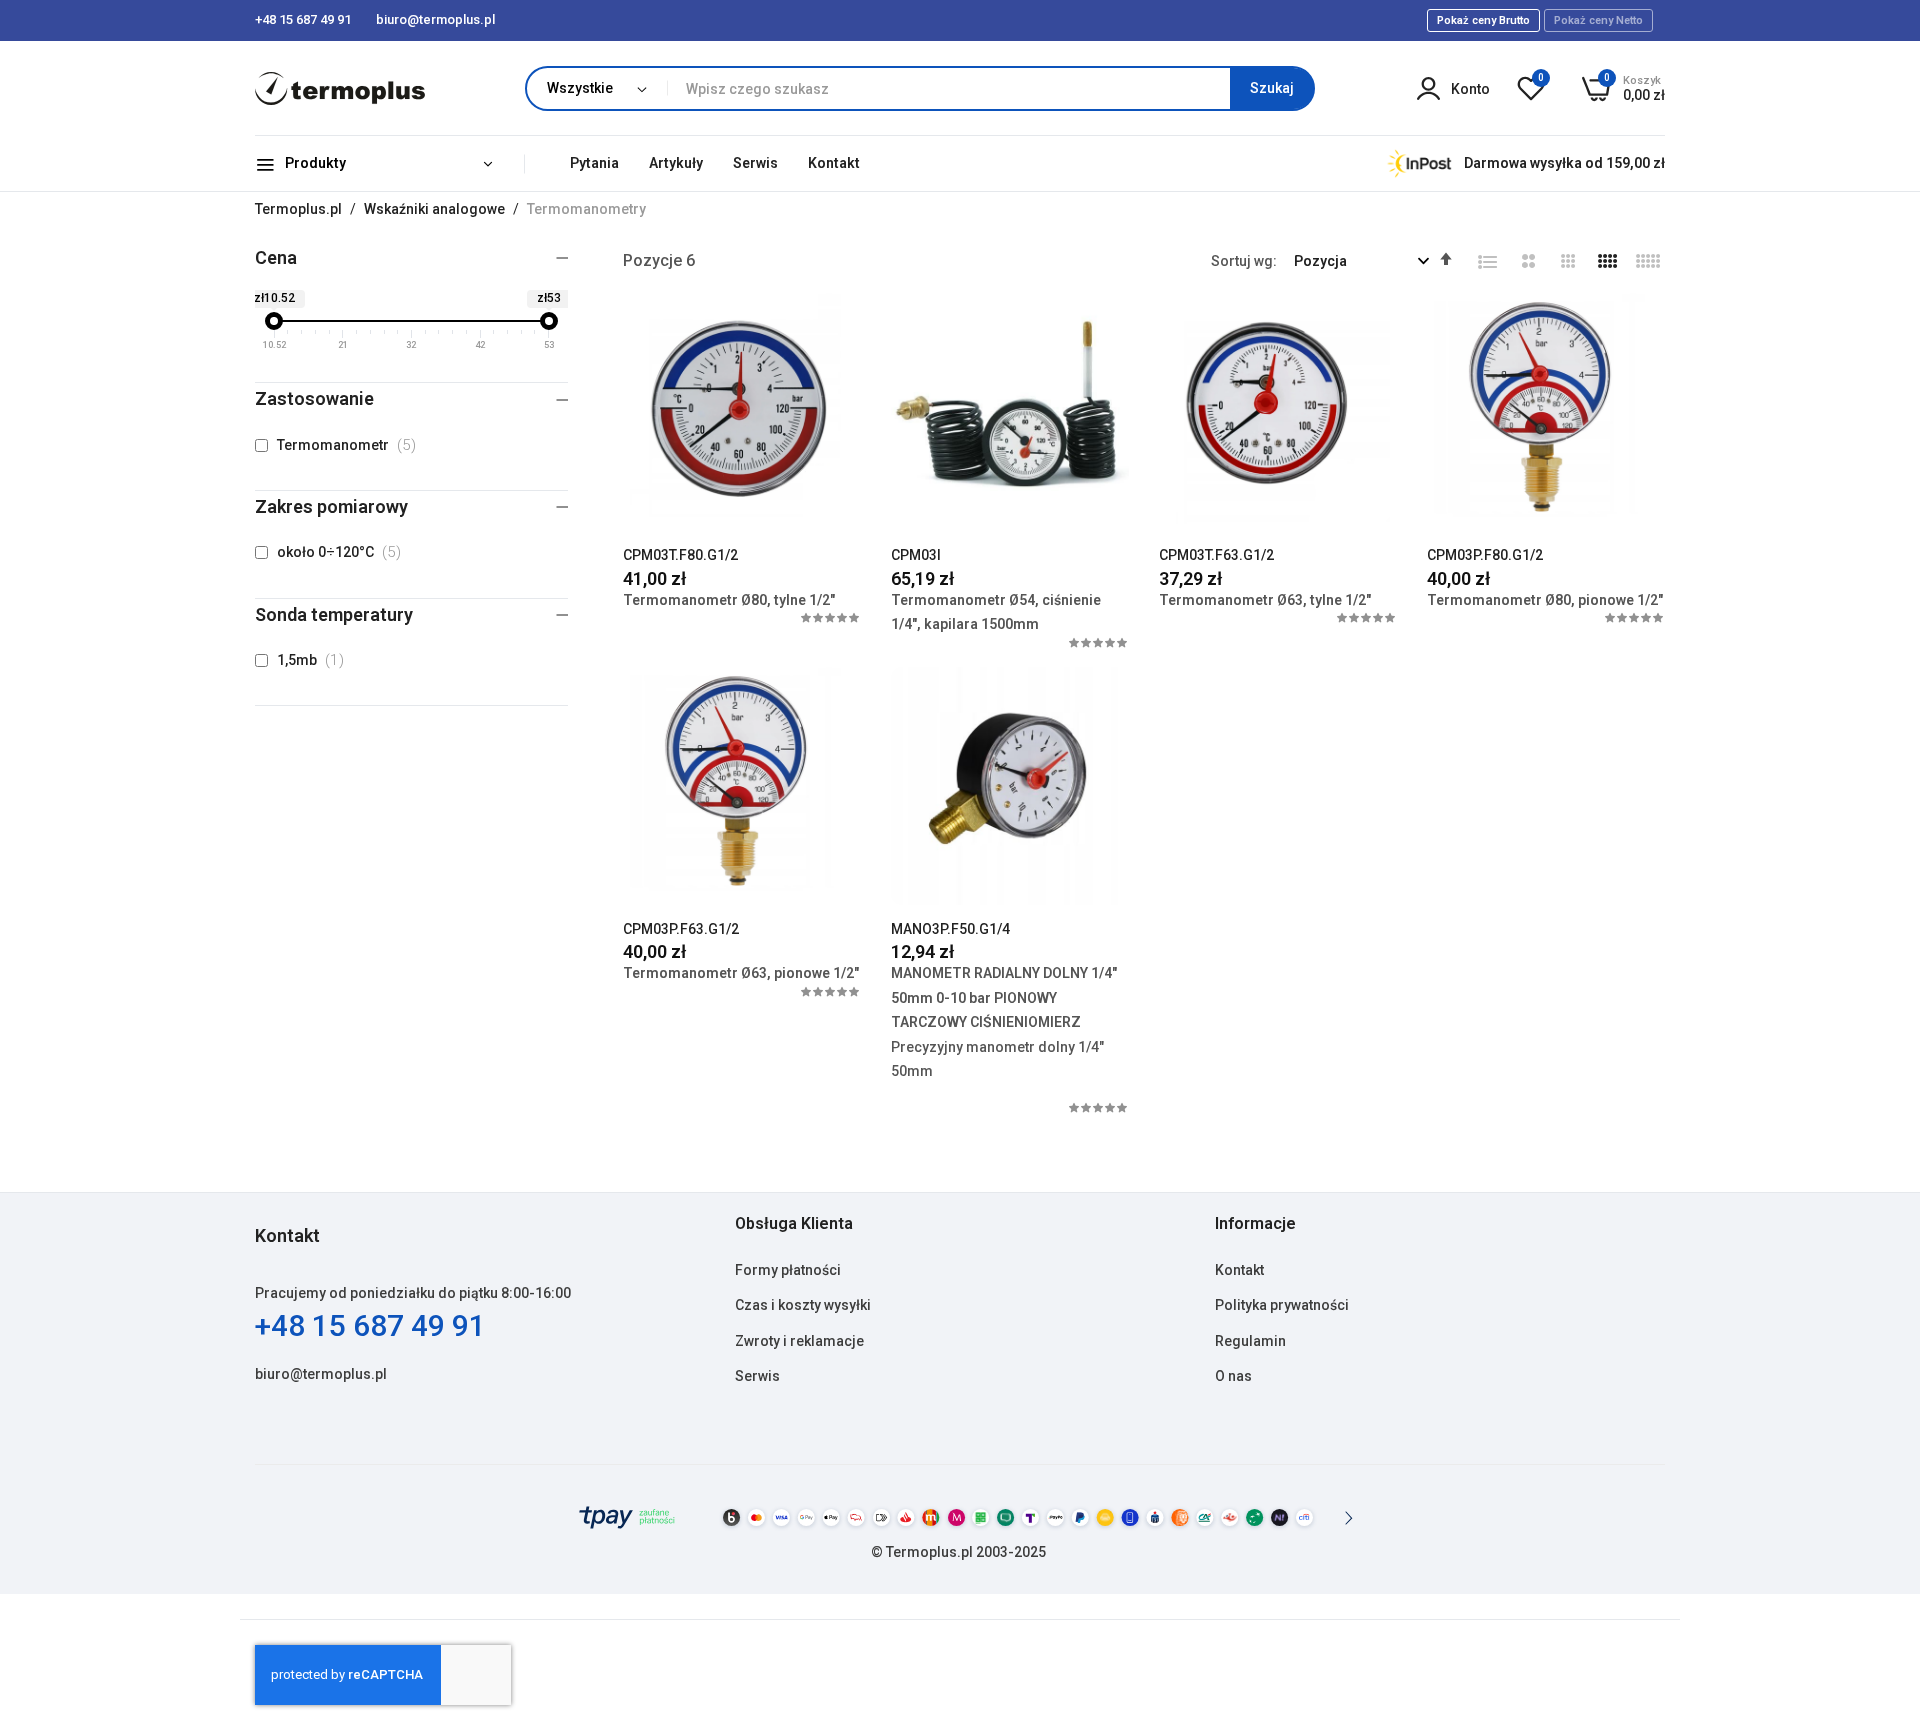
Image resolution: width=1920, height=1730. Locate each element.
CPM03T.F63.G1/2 (1216, 555)
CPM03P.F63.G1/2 (681, 929)
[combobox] (990, 88)
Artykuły (676, 163)
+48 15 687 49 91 (370, 1325)
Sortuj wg (1242, 261)
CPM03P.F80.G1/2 (1485, 555)
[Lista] (1488, 262)
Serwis (755, 163)
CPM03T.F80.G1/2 (680, 555)
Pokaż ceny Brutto (1483, 20)
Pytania (594, 163)
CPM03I (916, 555)
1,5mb (314, 660)
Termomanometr (350, 445)
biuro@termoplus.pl (321, 1374)
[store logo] (340, 88)
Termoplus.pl (300, 209)
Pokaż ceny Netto (1598, 20)
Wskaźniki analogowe (436, 209)
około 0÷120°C (343, 552)
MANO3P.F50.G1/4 (950, 929)
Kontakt (834, 163)
